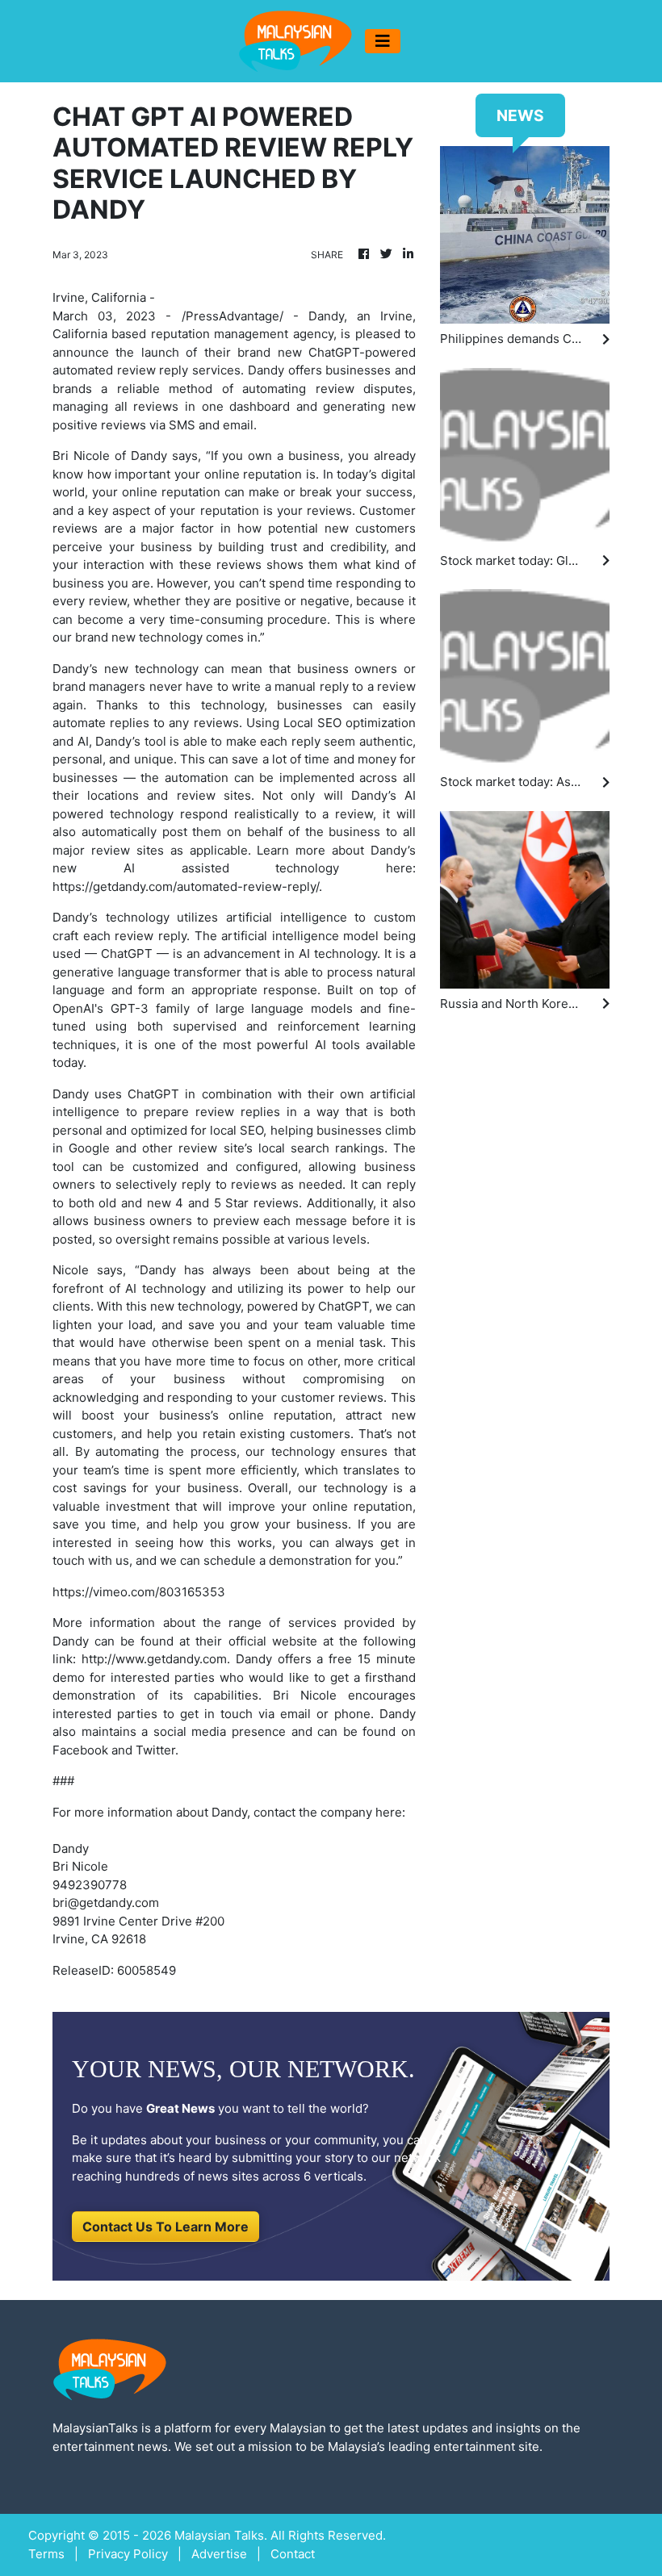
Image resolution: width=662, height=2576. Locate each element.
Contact (293, 2554)
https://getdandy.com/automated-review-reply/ (186, 887)
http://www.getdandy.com (154, 1659)
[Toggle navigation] (383, 41)
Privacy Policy (128, 2554)
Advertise (219, 2554)
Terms (46, 2554)
